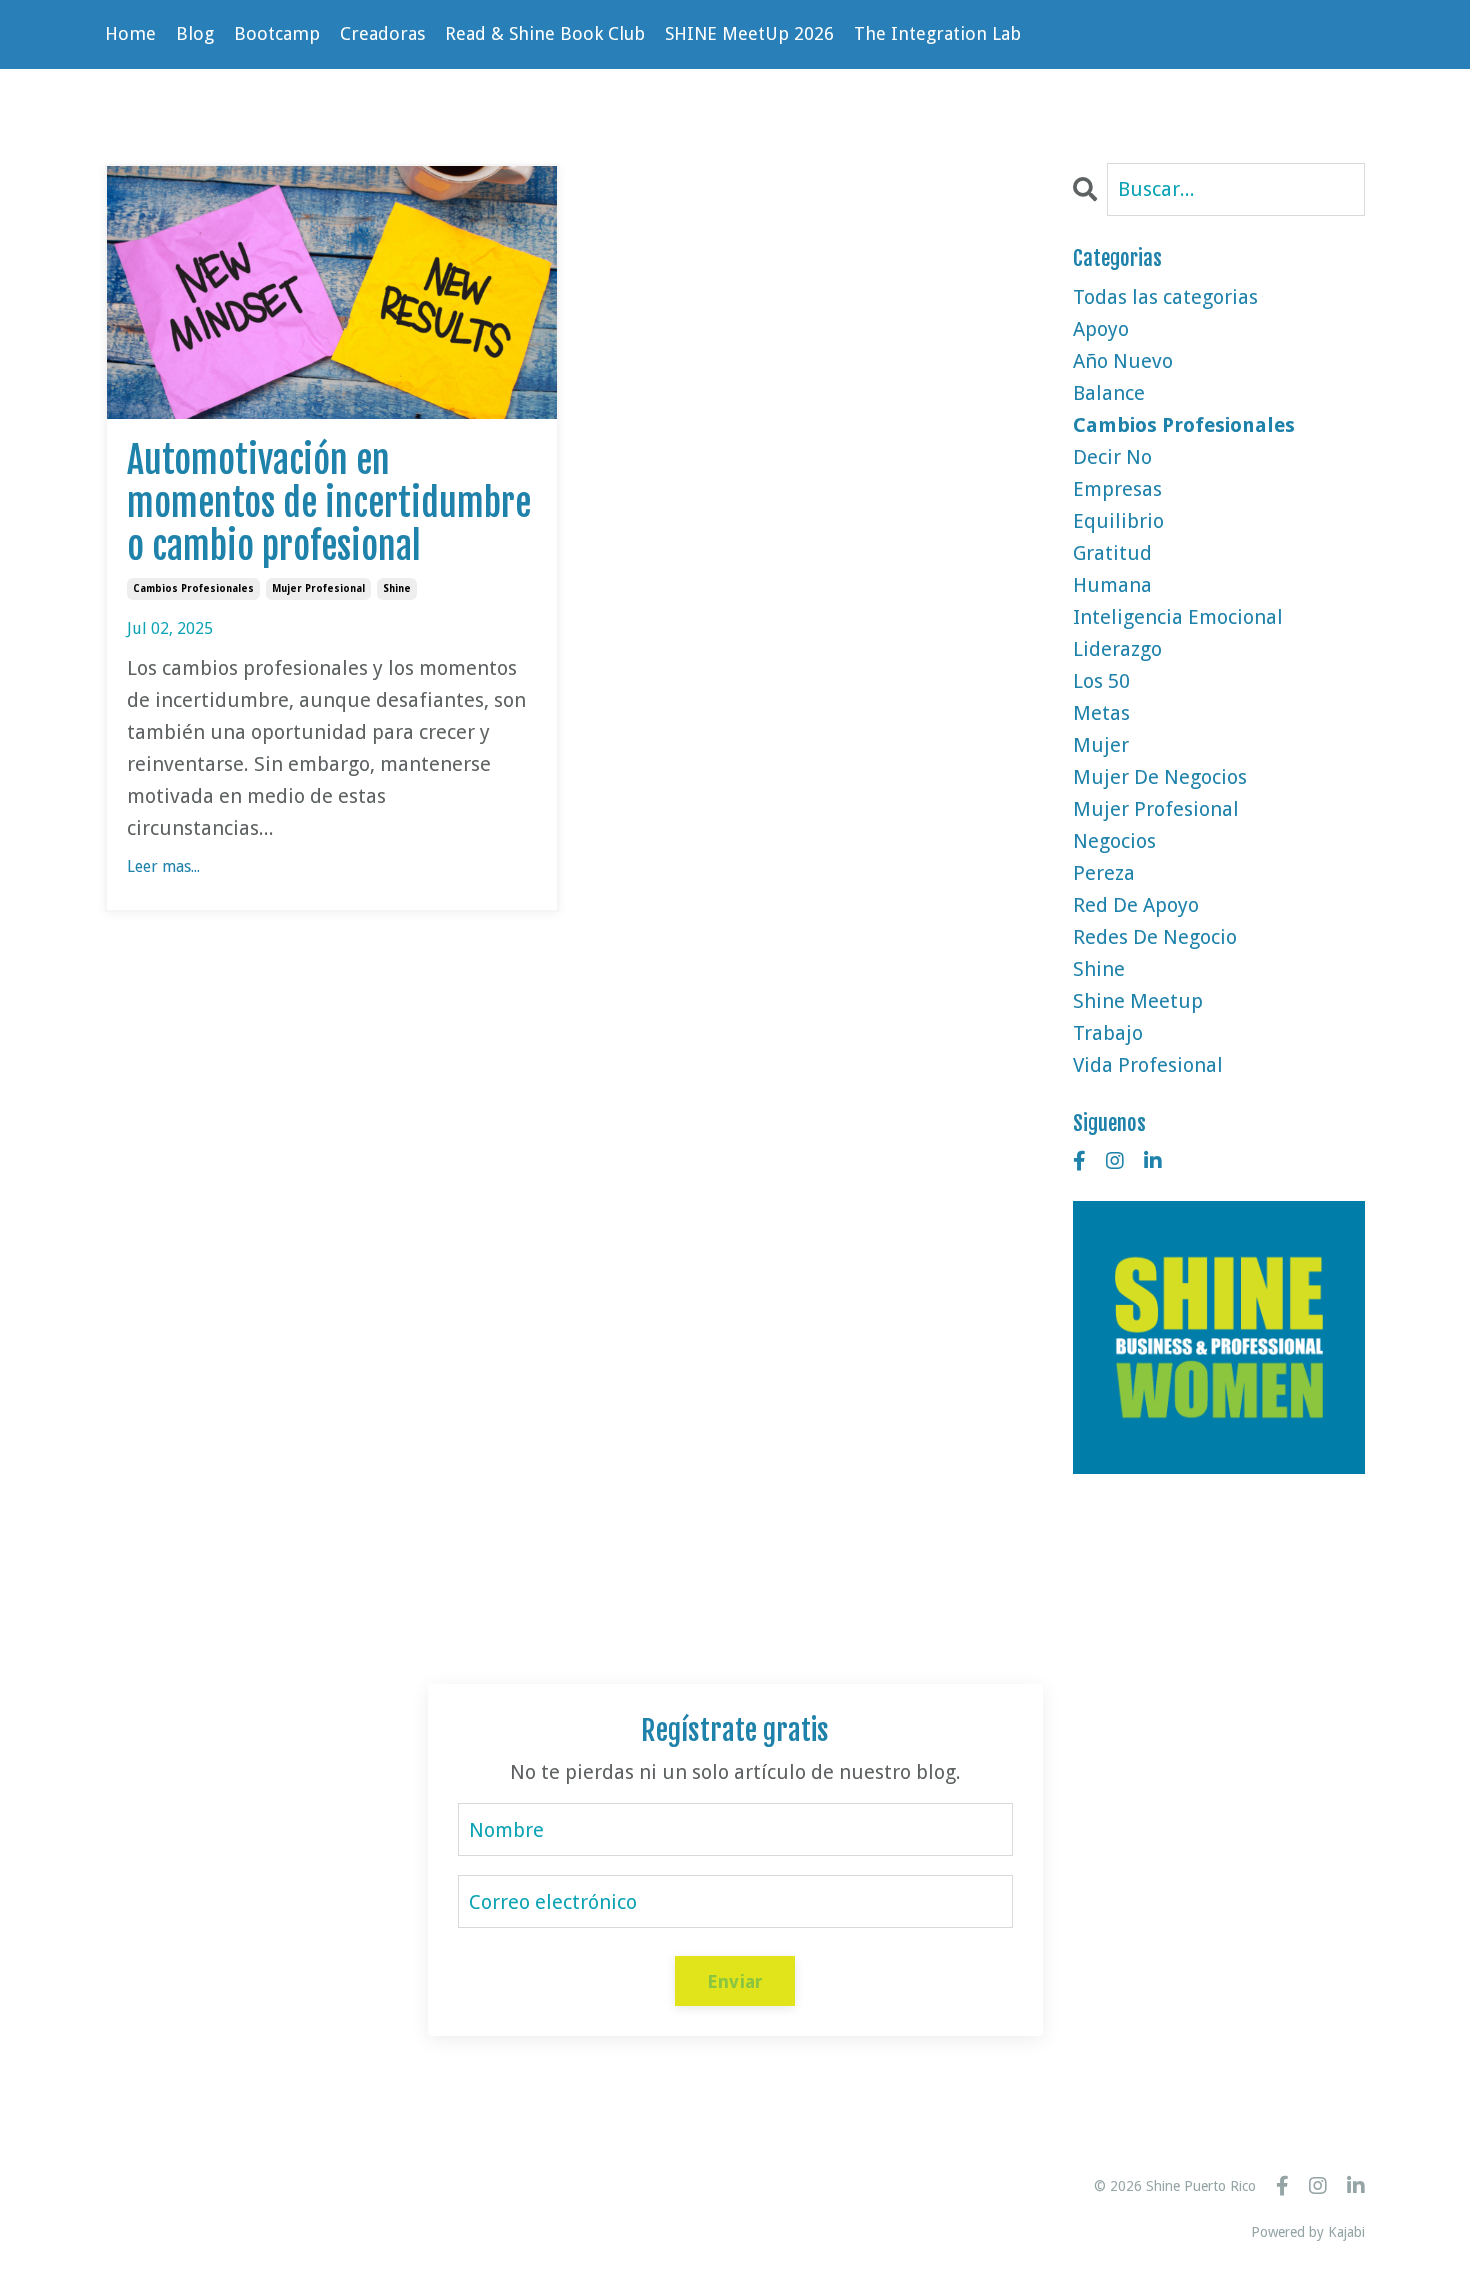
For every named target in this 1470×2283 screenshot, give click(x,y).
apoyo (1101, 329)
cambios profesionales (193, 588)
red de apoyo (1136, 905)
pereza (1104, 873)
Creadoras (382, 33)
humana (1112, 585)
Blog (195, 33)
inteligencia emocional (1178, 617)
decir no (1112, 457)
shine (397, 588)
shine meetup (1138, 1001)
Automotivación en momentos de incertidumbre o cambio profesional (329, 504)
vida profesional (1148, 1065)
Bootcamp (277, 33)
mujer (1101, 745)
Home (130, 33)
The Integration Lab (937, 33)
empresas (1117, 489)
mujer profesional (318, 588)
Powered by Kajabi (1308, 2232)
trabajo (1108, 1033)
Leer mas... (163, 866)
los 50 (1101, 681)
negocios (1114, 841)
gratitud (1112, 553)
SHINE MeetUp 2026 (749, 33)
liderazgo (1117, 649)
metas (1101, 713)
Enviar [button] (735, 1981)
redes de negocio (1155, 937)
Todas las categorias (1165, 297)
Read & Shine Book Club (545, 33)
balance (1109, 393)
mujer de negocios (1160, 777)
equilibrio (1118, 521)
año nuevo (1123, 361)
